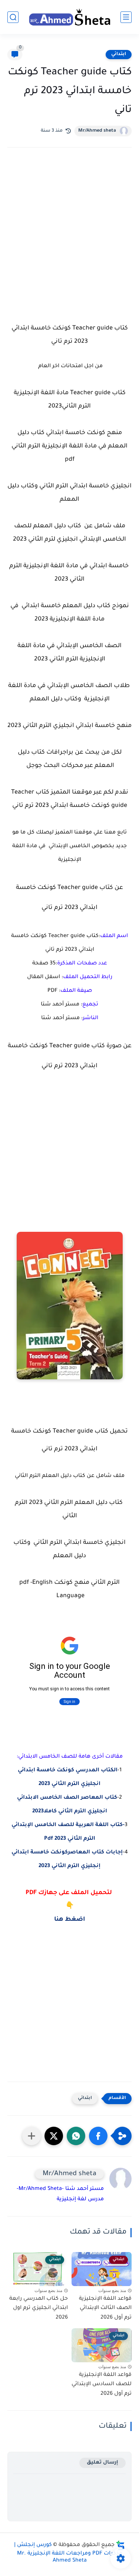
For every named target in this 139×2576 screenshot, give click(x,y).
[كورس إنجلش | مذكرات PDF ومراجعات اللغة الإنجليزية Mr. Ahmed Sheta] (70, 17)
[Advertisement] (69, 235)
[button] (98, 2136)
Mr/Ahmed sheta (97, 131)
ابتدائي (119, 54)
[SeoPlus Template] (120, 2545)
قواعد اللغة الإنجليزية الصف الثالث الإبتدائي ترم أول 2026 (105, 2308)
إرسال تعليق (102, 2463)
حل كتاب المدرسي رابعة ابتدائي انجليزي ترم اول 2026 (39, 2308)
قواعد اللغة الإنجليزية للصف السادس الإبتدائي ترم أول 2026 (102, 2385)
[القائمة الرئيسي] (126, 17)
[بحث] (13, 17)
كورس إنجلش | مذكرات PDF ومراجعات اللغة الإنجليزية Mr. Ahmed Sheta (68, 2553)
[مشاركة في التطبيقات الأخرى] (32, 2136)
